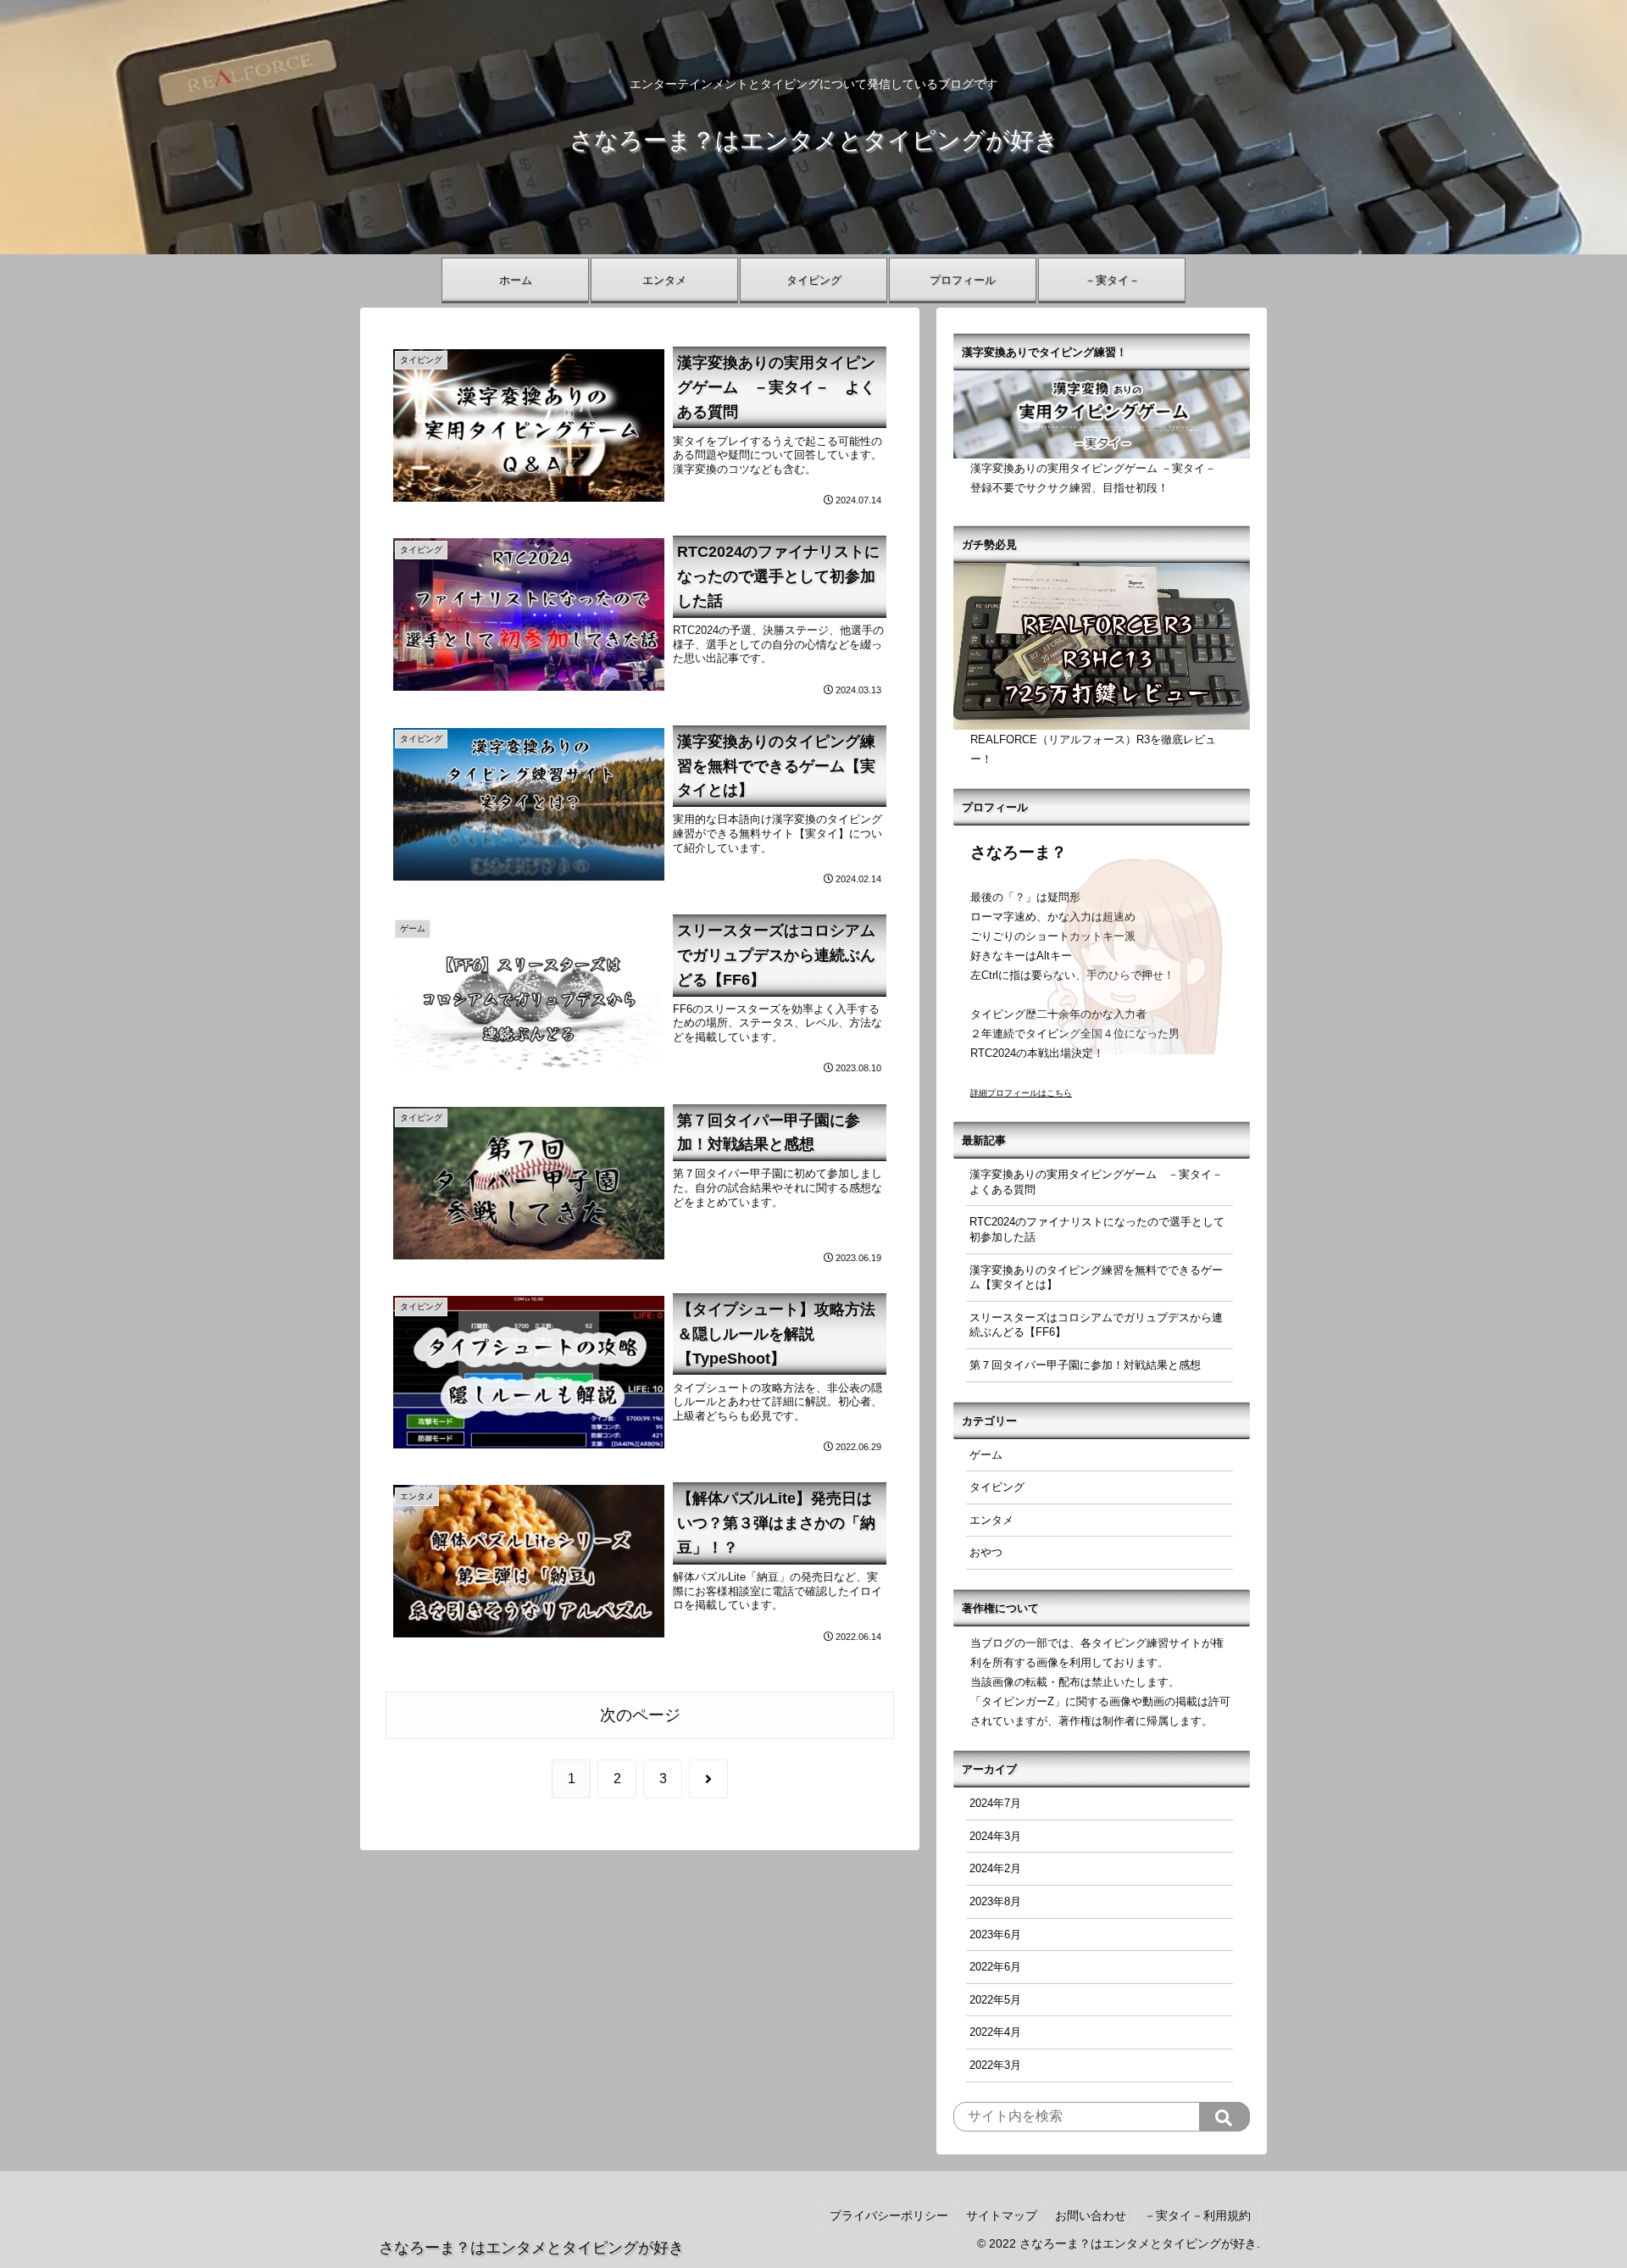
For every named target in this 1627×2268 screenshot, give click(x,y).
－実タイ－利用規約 (1197, 2215)
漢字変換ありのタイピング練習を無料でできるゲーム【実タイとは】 (1096, 1278)
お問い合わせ (1091, 2215)
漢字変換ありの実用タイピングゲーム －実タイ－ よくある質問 (1101, 1182)
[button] (1224, 2117)
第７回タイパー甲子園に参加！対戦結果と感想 (1085, 1365)
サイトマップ (1002, 2215)
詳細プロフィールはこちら (1021, 1093)
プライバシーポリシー (889, 2215)
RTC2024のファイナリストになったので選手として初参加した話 (1097, 1229)
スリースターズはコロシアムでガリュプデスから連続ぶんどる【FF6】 (1096, 1325)
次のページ (640, 1715)
